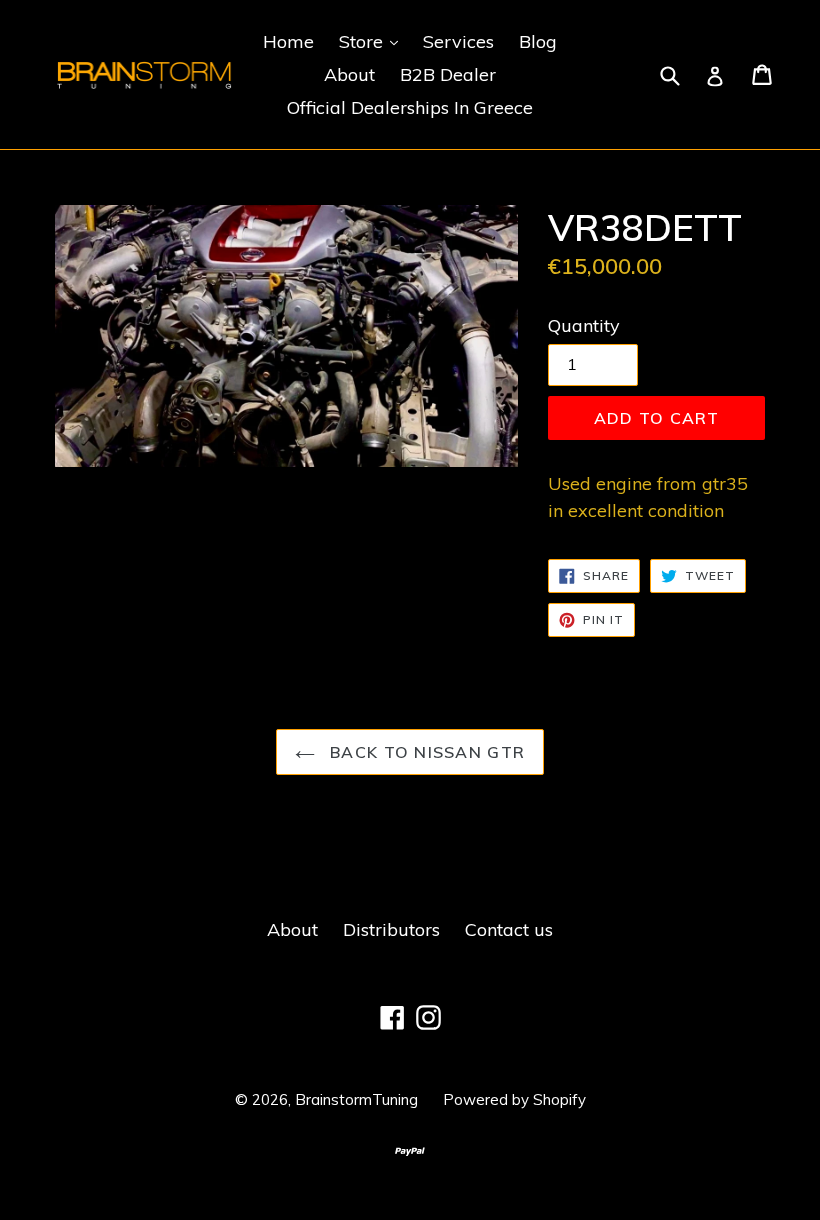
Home (288, 41)
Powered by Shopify (514, 1099)
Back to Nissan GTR (425, 752)
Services (458, 41)
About (349, 74)
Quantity (584, 325)
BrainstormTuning (356, 1099)
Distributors (391, 929)
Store (373, 41)
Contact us (509, 929)
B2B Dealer (448, 74)
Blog (538, 41)
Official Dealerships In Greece (410, 107)
